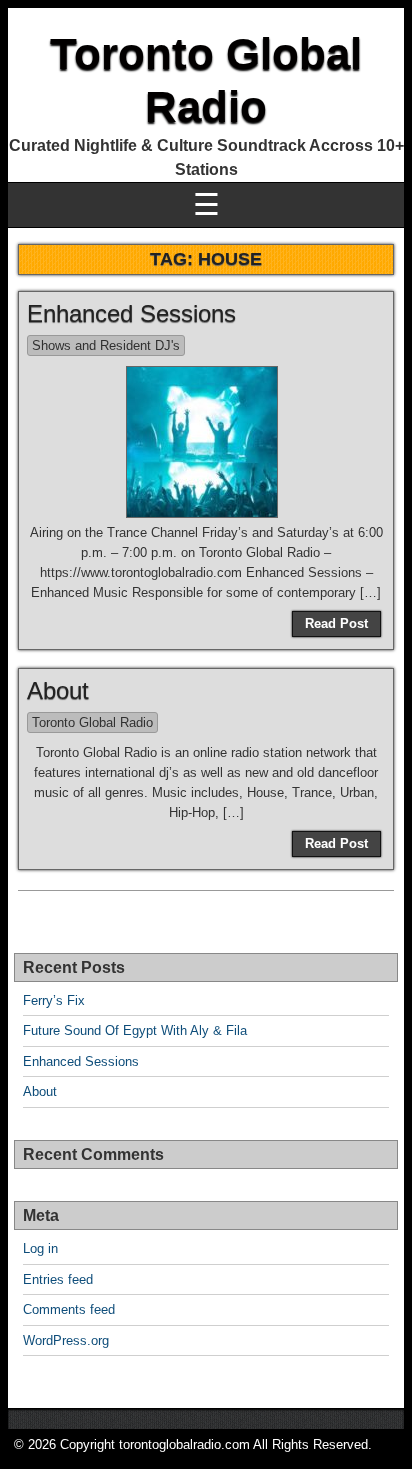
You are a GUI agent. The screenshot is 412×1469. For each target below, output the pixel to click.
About (58, 690)
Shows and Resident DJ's (106, 345)
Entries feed (58, 1279)
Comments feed (69, 1309)
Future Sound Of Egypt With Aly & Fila (135, 1030)
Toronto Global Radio (92, 722)
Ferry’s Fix (54, 1000)
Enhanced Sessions (131, 313)
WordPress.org (66, 1340)
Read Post (336, 623)
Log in (40, 1248)
